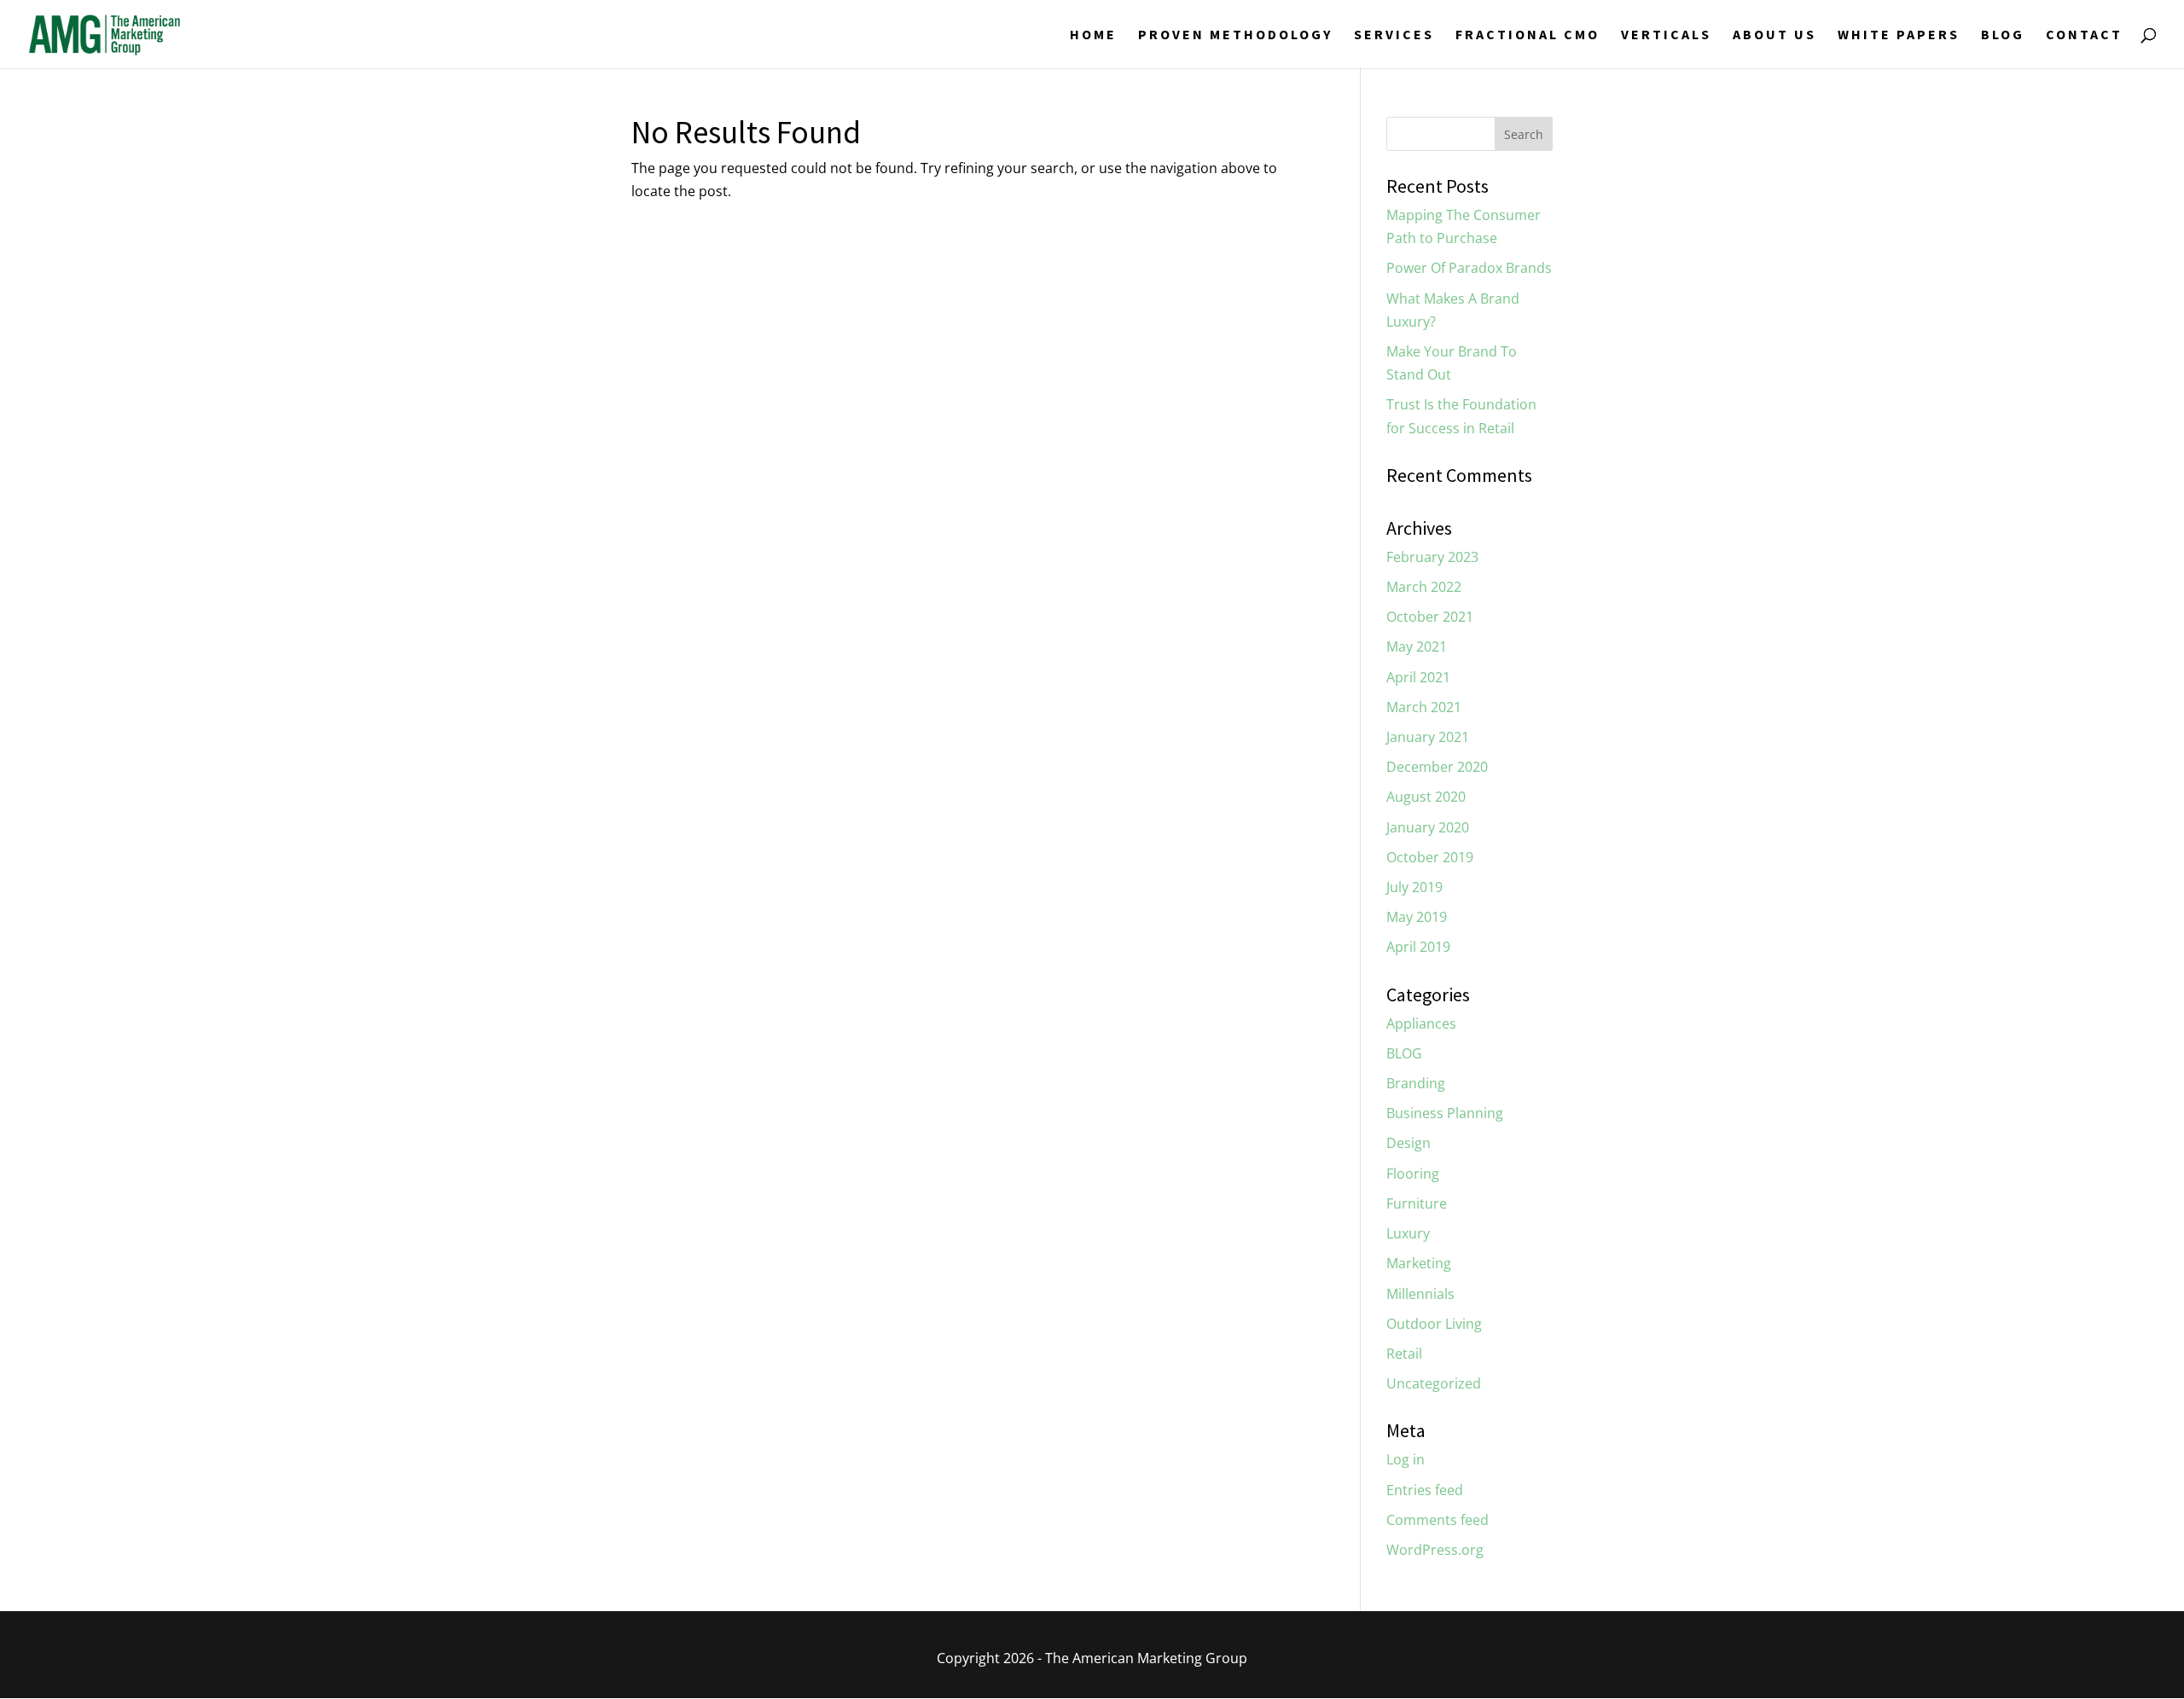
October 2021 (1430, 617)
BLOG (2003, 35)
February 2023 (1432, 557)
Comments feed (1438, 1520)
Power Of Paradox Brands (1469, 268)
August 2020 (1426, 797)
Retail (1404, 1354)
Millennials (1420, 1294)
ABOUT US (1774, 35)
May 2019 (1417, 917)
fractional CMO (1528, 35)
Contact (2084, 35)
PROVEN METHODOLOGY (1235, 35)
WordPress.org (1435, 1550)
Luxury (1408, 1233)
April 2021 (1418, 677)
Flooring (1413, 1174)
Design (1409, 1143)
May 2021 (1417, 647)
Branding (1416, 1083)
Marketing (1419, 1263)
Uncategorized (1434, 1383)
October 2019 (1430, 857)
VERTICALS (1666, 35)
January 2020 (1428, 827)
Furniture (1417, 1203)
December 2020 (1437, 767)
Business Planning (1445, 1113)
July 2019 (1414, 887)
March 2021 (1424, 707)
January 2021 (1428, 737)
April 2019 (1418, 947)
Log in (1406, 1459)
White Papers (1899, 35)
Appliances (1421, 1023)
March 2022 (1424, 587)
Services (1394, 35)
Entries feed (1425, 1490)
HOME (1093, 35)
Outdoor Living (1434, 1324)
